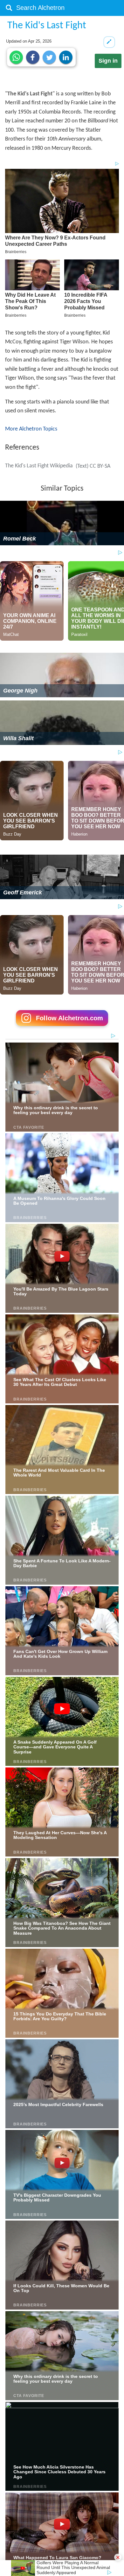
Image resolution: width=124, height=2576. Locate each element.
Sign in (108, 61)
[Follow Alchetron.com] (62, 1028)
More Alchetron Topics (31, 429)
